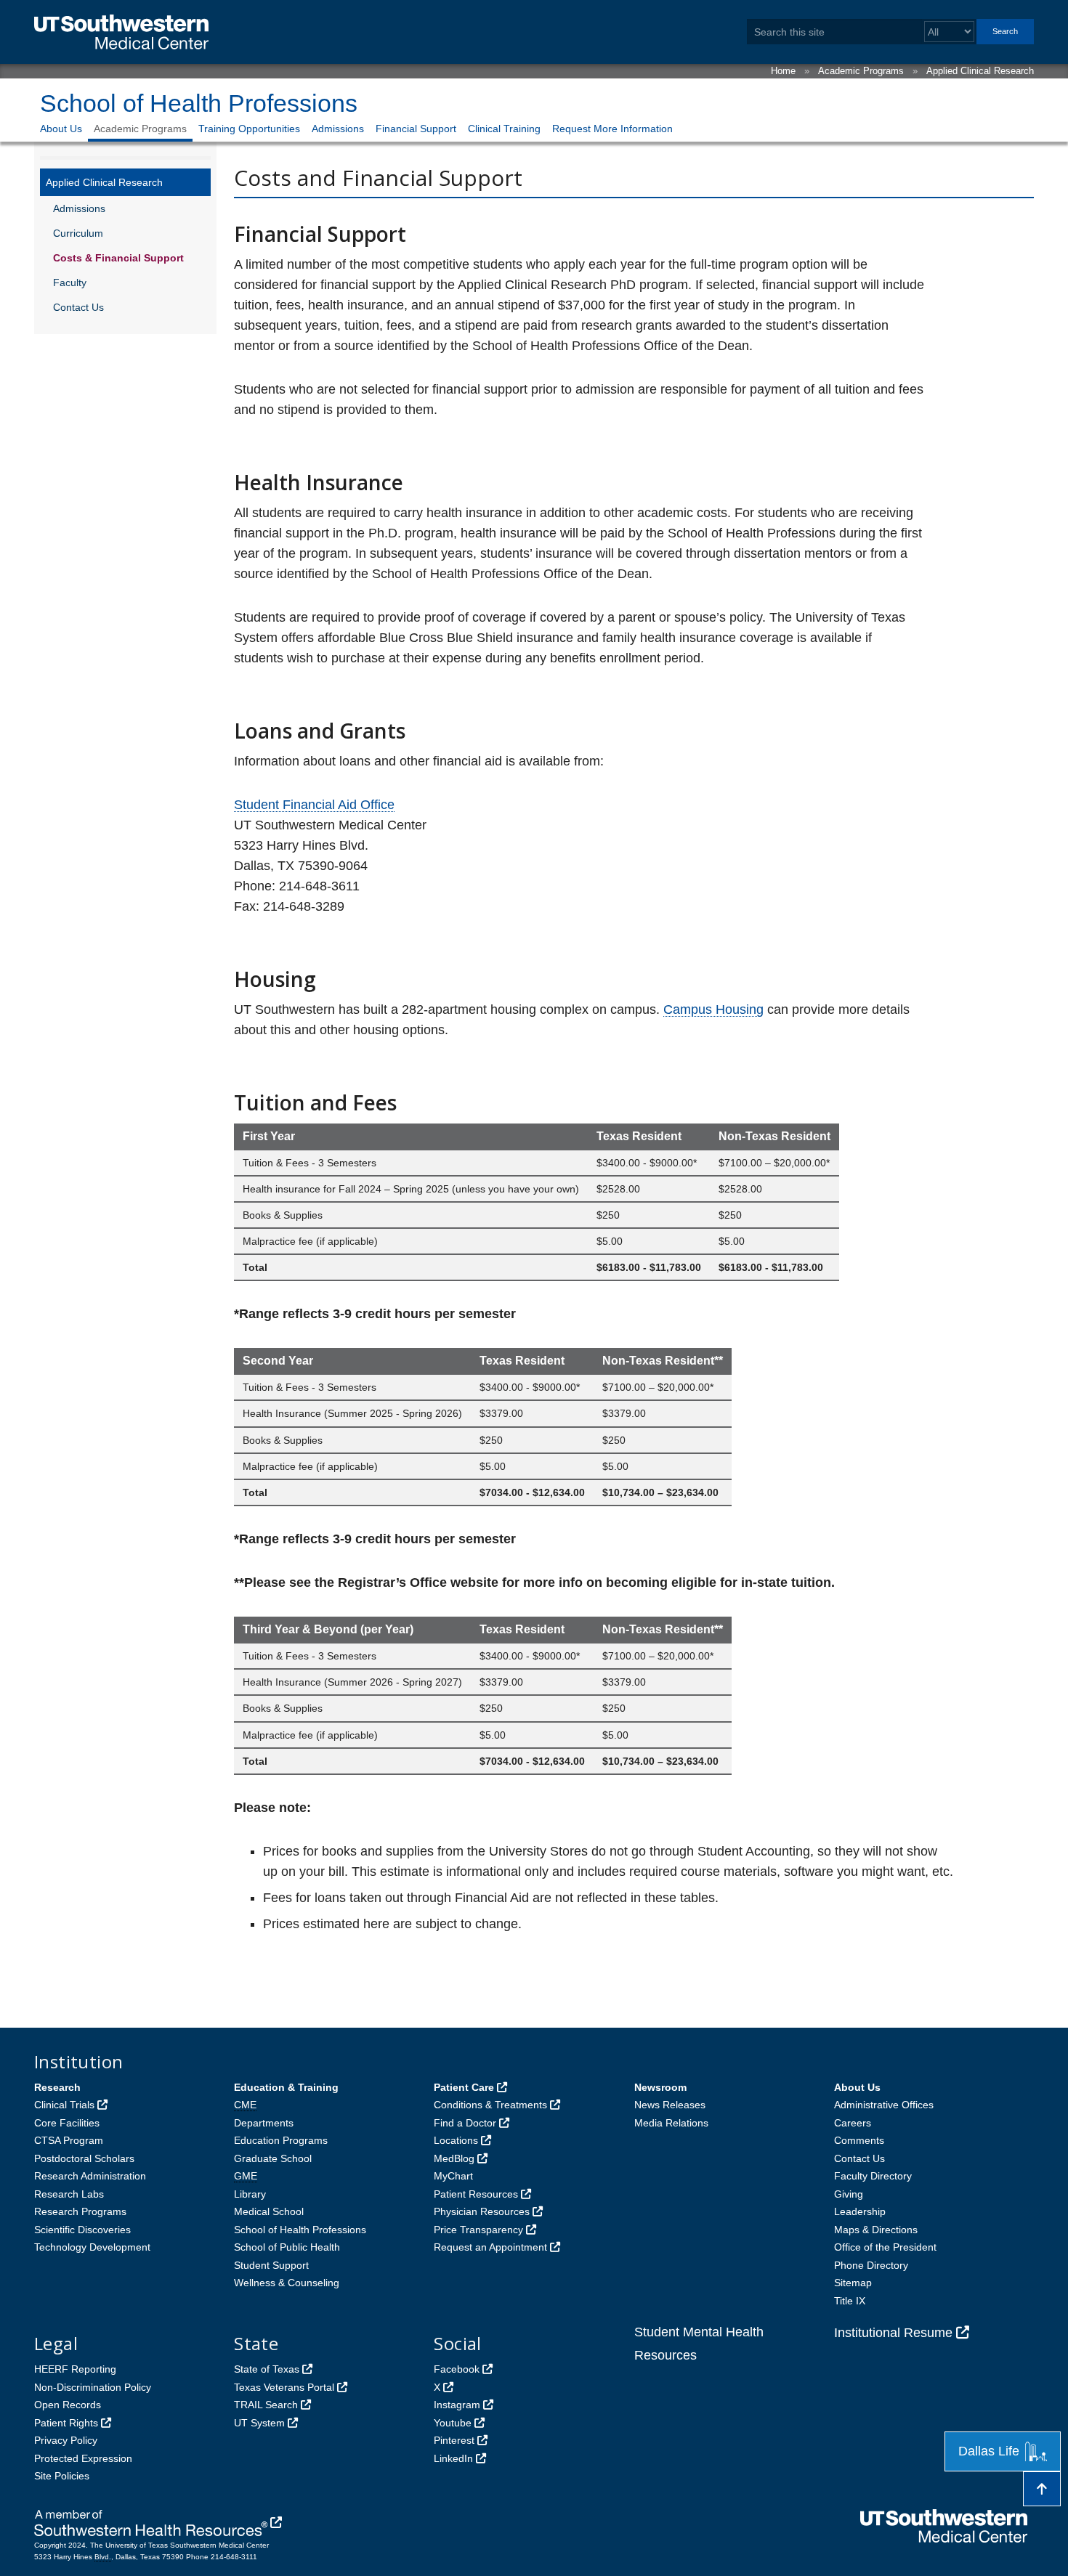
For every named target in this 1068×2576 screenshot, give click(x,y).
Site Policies (62, 2476)
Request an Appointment (490, 2247)
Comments (859, 2140)
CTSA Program (69, 2140)
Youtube (453, 2423)
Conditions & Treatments (490, 2105)
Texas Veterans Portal (284, 2387)
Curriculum (78, 233)
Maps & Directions (876, 2230)
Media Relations (671, 2123)
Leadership (860, 2211)
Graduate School (273, 2158)
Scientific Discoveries (82, 2230)
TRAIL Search (266, 2405)
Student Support (271, 2265)
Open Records (68, 2405)
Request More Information (612, 129)
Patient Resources (476, 2194)
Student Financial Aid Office (314, 805)
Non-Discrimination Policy (93, 2387)
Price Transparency (478, 2230)
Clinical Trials (64, 2105)
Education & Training (286, 2087)
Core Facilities (67, 2123)
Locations (456, 2140)
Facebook (457, 2369)
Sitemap (853, 2283)
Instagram (457, 2405)
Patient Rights (66, 2423)
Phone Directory (871, 2265)
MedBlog (454, 2158)
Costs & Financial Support (118, 258)
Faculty (70, 283)
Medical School (269, 2211)
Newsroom (660, 2087)
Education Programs (281, 2140)
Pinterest (454, 2440)
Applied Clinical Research (980, 71)
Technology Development (92, 2247)
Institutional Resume (893, 2333)
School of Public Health (287, 2247)
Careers (853, 2123)
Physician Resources (482, 2211)
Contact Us (78, 307)
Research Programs (80, 2211)
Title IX (850, 2301)
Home (783, 71)
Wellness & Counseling (287, 2283)
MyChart (453, 2176)
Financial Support (416, 129)
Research (57, 2087)
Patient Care (464, 2087)
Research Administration (90, 2176)
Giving (849, 2194)
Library (250, 2194)
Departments (264, 2123)
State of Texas (267, 2369)
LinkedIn (453, 2458)
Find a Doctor (465, 2123)
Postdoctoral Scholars (84, 2158)
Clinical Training (504, 129)
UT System (259, 2423)
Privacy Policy (66, 2440)
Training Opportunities (249, 129)
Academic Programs (861, 71)
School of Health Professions (199, 103)
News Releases (670, 2105)
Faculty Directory (873, 2176)
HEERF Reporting (75, 2369)
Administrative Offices (884, 2105)
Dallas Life (989, 2451)
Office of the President (885, 2247)
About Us (61, 129)
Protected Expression (83, 2458)
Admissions (338, 129)
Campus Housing (713, 1009)
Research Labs (69, 2194)
